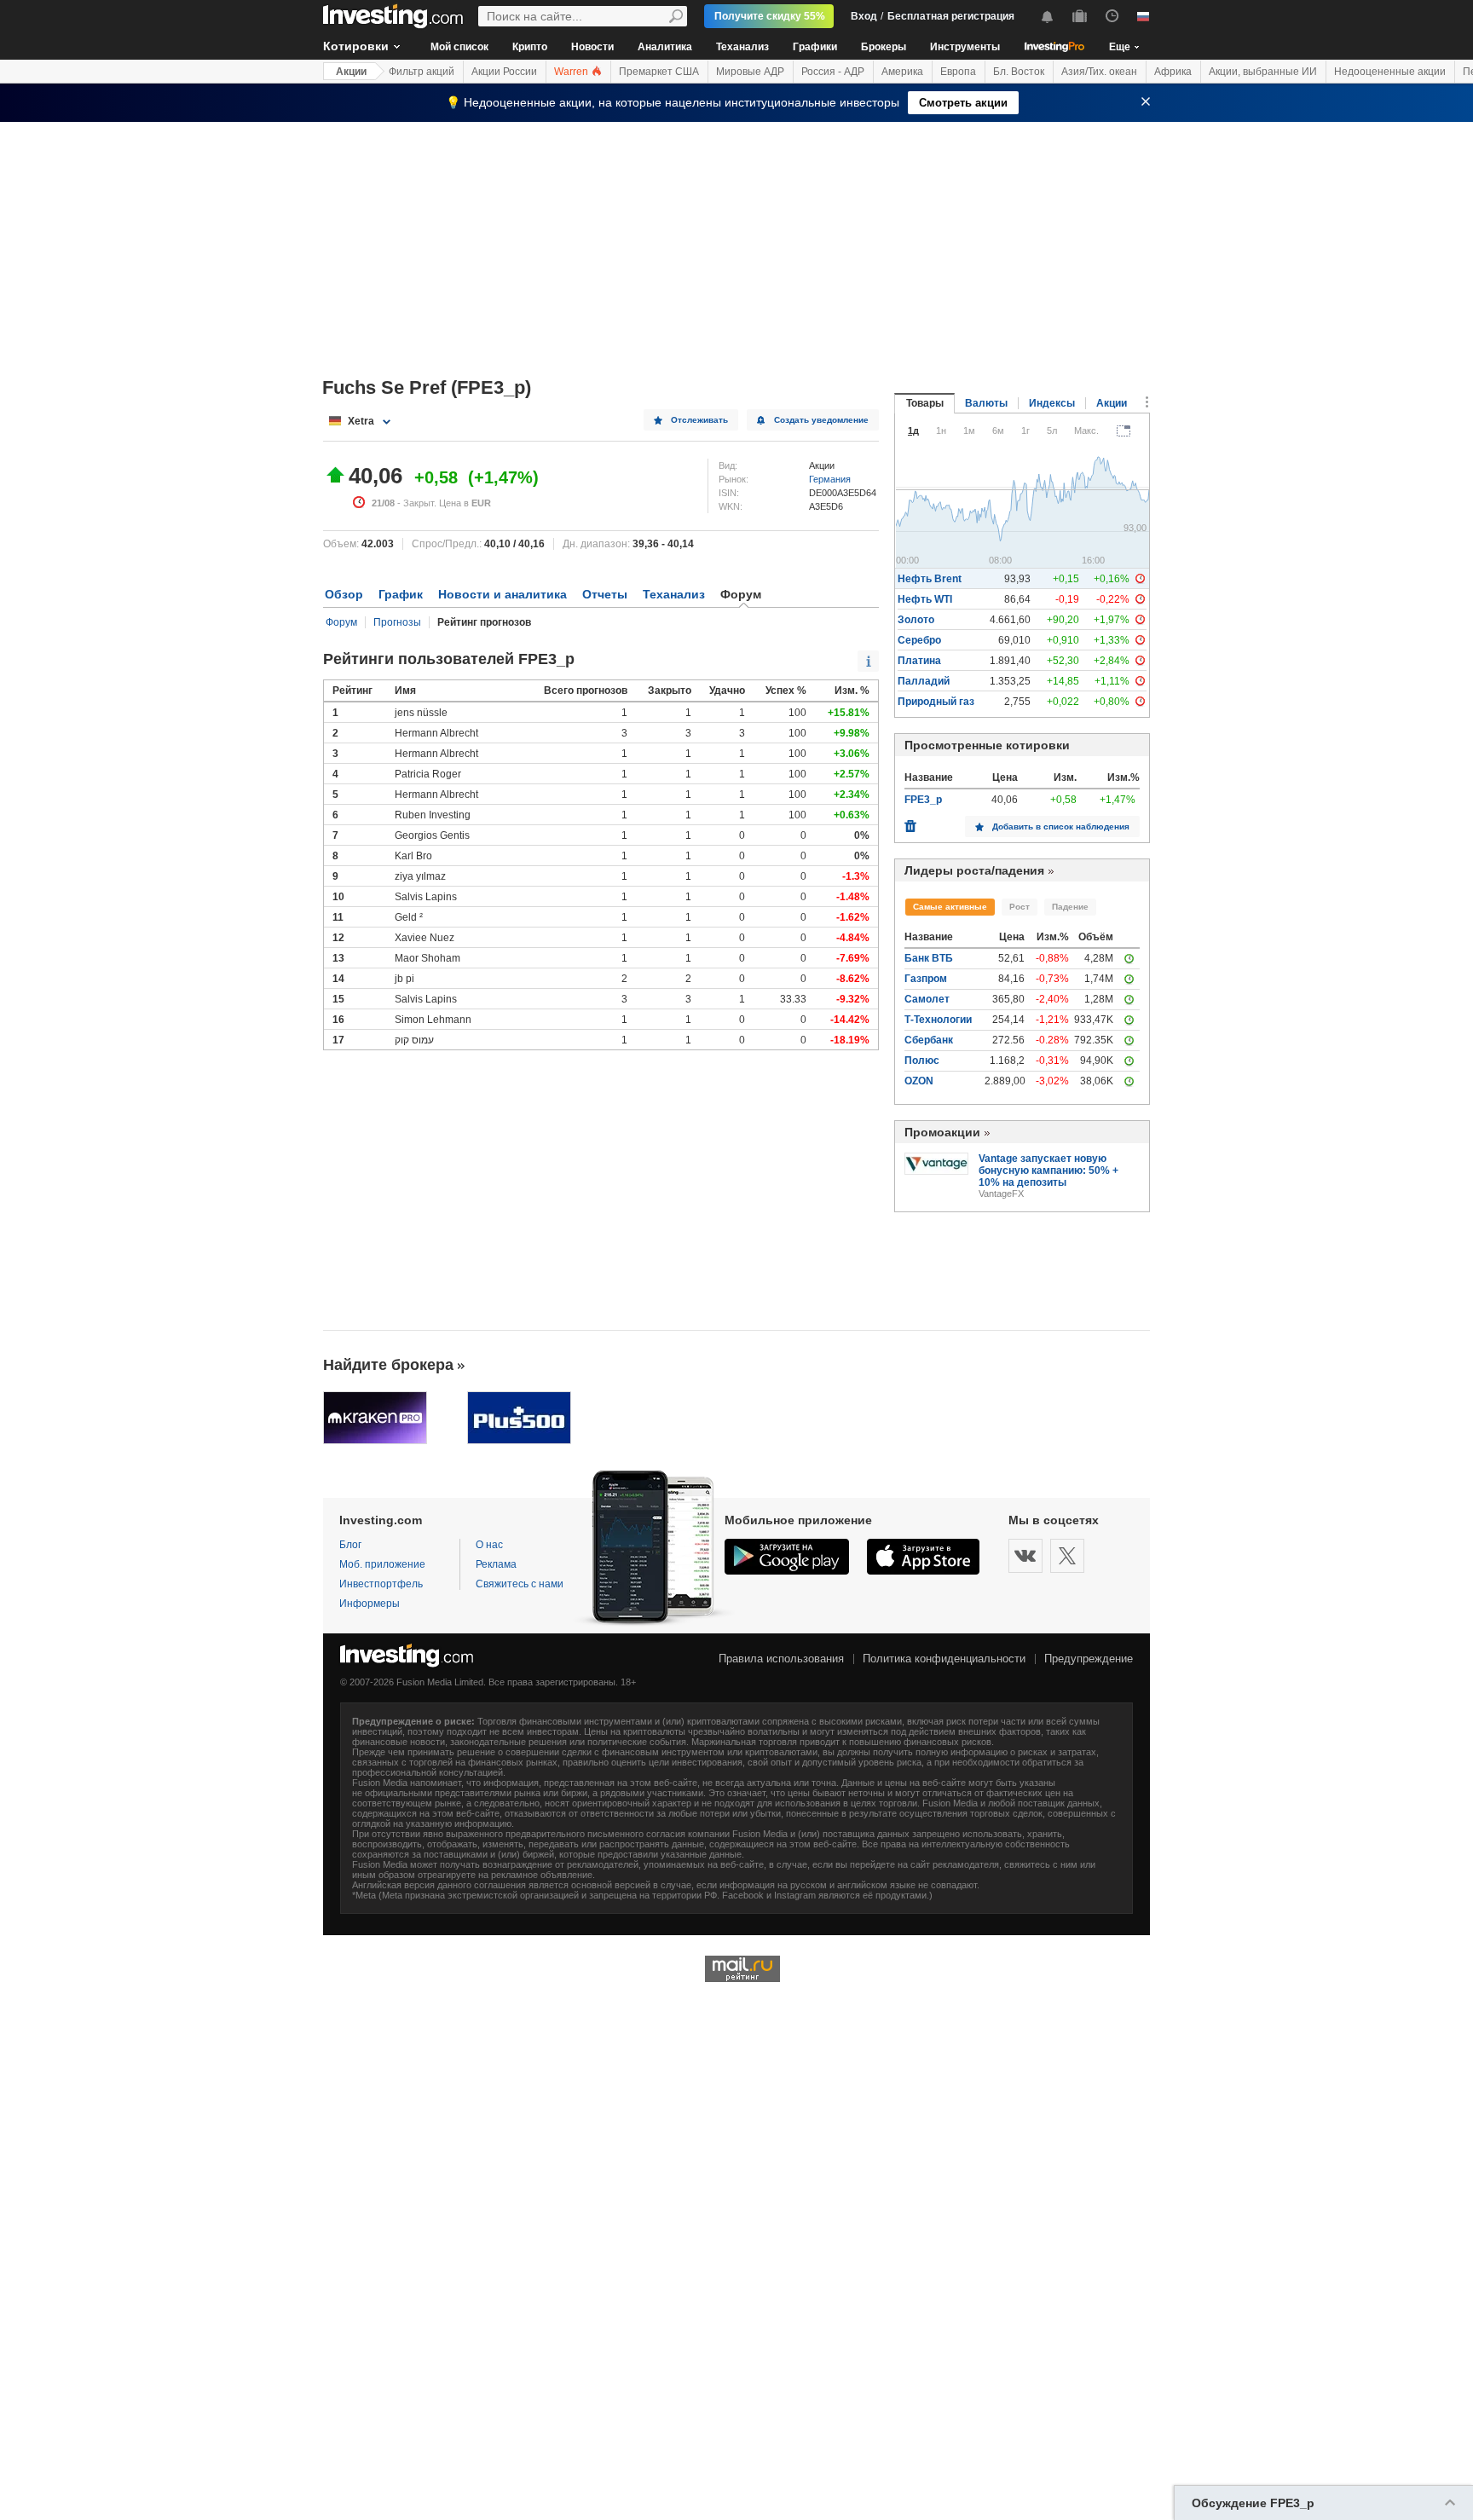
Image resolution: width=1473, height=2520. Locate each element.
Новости (592, 47)
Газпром (926, 979)
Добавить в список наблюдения (1061, 827)
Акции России (504, 72)
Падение (1070, 907)
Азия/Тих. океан (1099, 72)
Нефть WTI (925, 599)
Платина (919, 661)
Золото (916, 620)
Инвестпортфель (381, 1584)
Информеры (370, 1604)
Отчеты (605, 594)
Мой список (459, 47)
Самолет (927, 999)
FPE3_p (923, 800)
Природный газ (936, 702)
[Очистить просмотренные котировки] (910, 822)
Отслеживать (699, 420)
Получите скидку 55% (770, 16)
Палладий (924, 681)
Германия (830, 479)
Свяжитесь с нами (520, 1584)
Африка (1173, 72)
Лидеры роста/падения (974, 870)
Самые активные (950, 907)
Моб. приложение (382, 1564)
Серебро (919, 640)
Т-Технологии (938, 1020)
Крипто (530, 47)
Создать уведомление (821, 420)
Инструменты (965, 47)
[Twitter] (1067, 1556)
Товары (925, 403)
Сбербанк (929, 1040)
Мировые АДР (750, 72)
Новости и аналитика (503, 594)
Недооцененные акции (1390, 72)
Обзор (344, 594)
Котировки (356, 46)
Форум (341, 622)
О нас (489, 1545)
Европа (958, 72)
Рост (1020, 907)
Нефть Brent (930, 579)
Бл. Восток (1019, 72)
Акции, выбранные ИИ (1263, 72)
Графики (815, 47)
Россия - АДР (833, 72)
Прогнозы (397, 622)
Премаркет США (659, 72)
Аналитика (665, 47)
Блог (350, 1545)
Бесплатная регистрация (951, 16)
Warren (572, 72)
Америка (902, 72)
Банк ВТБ (929, 958)
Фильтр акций (422, 72)
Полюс (922, 1061)
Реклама (496, 1564)
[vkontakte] (1025, 1556)
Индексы (1052, 403)
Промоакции (942, 1132)
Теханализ (742, 47)
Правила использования (781, 1659)
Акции (351, 72)
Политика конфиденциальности (944, 1659)
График (401, 594)
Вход (864, 16)
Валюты (986, 403)
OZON (919, 1081)
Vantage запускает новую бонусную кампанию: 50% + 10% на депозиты (1048, 1170)
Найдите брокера (388, 1365)
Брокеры (884, 47)
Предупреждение (1089, 1659)
